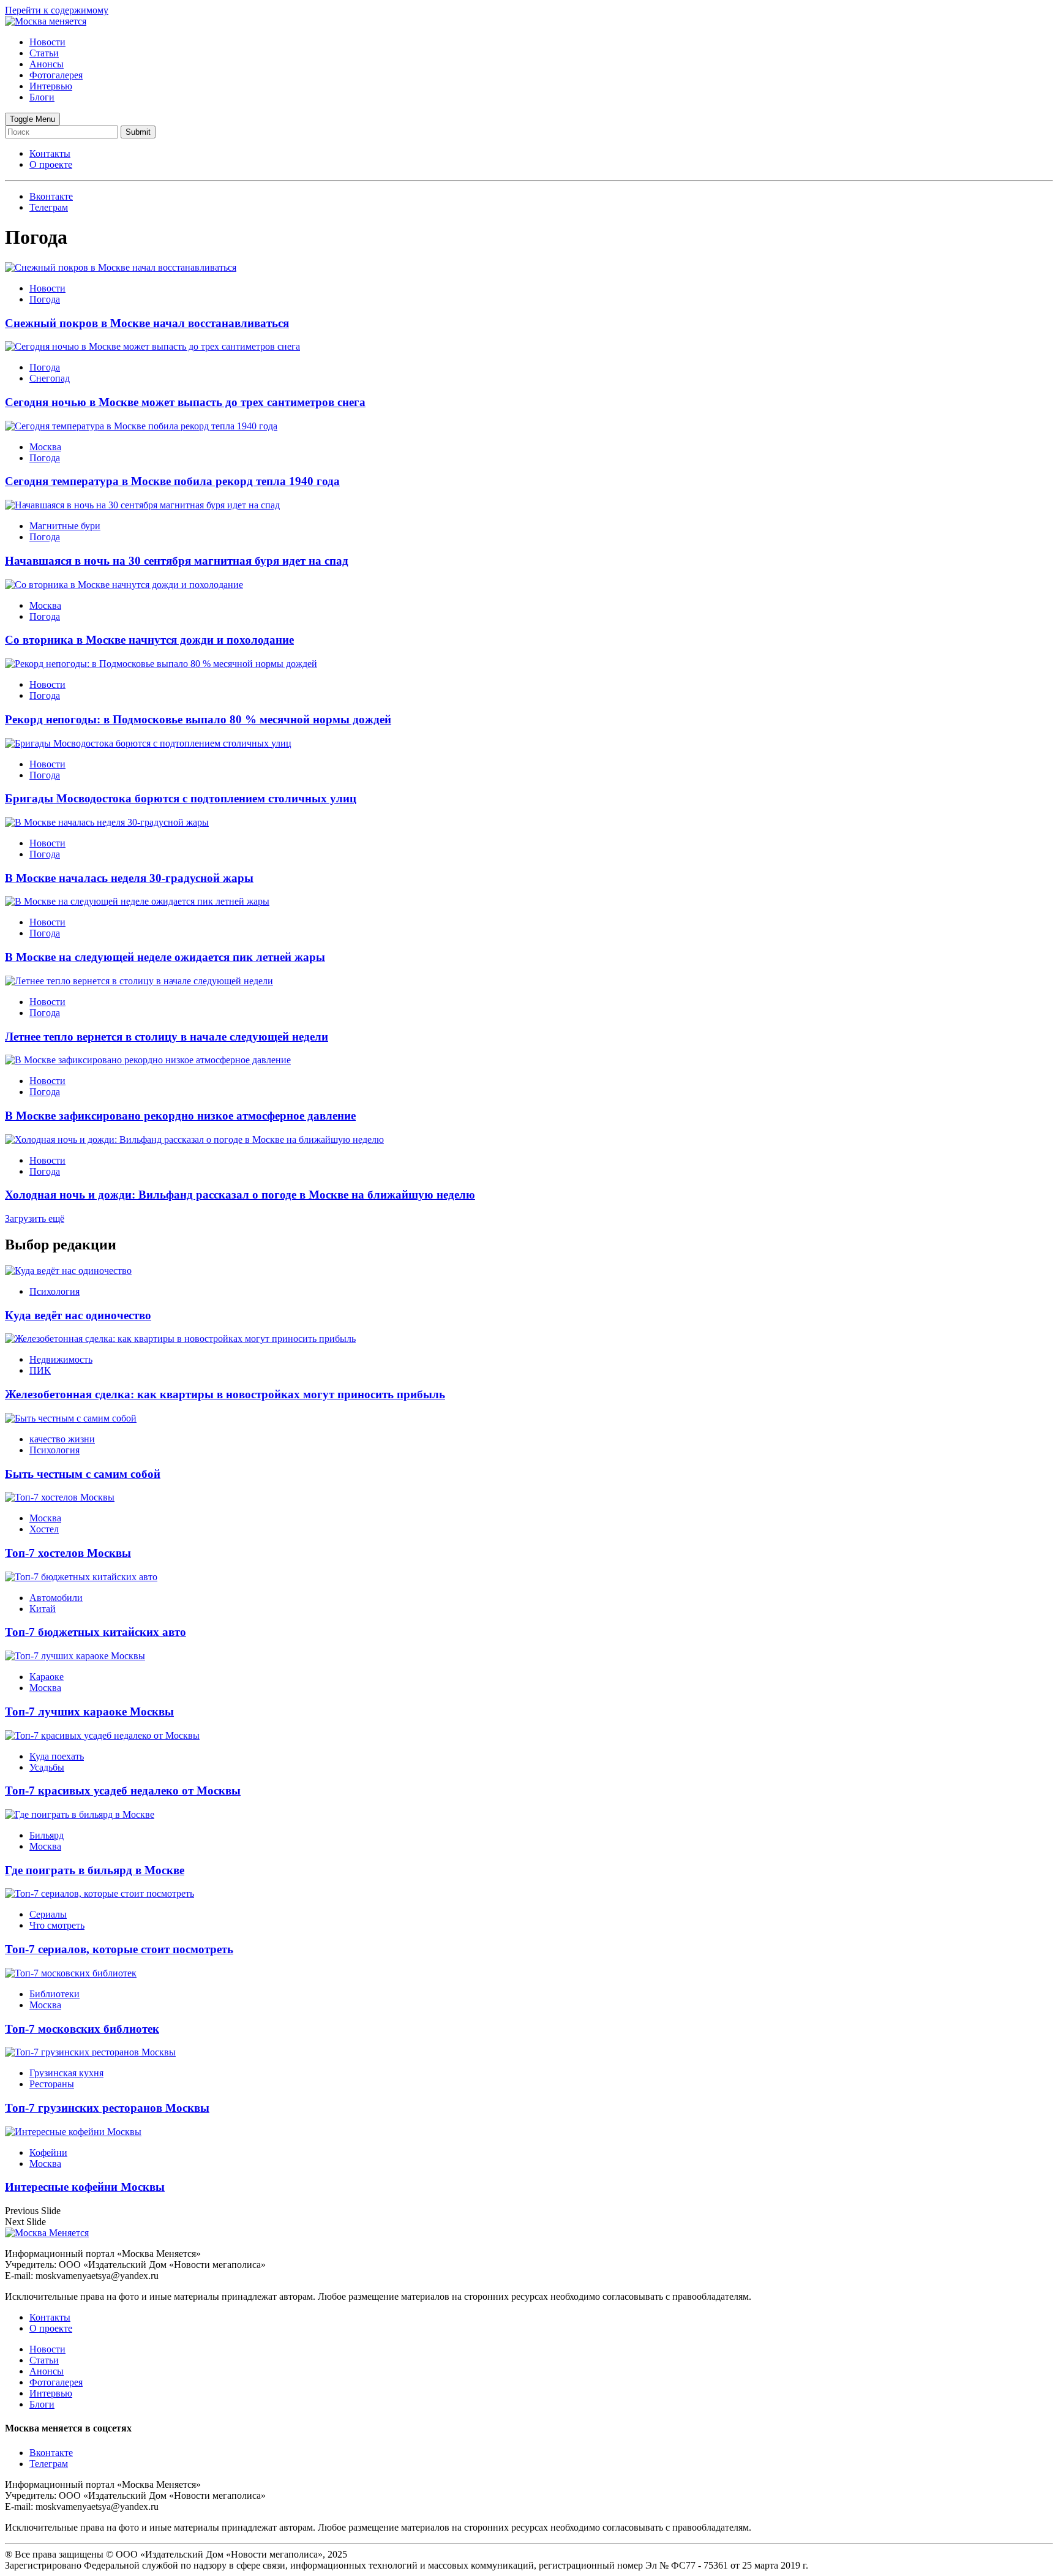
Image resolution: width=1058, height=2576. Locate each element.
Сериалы (48, 1914)
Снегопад (50, 378)
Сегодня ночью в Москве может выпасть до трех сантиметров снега (185, 402)
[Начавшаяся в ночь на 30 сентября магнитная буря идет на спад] (142, 505)
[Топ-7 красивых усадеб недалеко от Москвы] (102, 1735)
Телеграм (49, 2464)
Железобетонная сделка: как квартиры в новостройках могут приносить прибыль (225, 1394)
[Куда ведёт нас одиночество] (68, 1271)
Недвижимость (61, 1359)
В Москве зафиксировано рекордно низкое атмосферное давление (180, 1116)
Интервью (51, 86)
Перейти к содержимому (57, 10)
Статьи (44, 53)
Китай (43, 1609)
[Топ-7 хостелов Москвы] (60, 1497)
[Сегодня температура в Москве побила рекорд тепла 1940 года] (141, 426)
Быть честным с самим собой (83, 1474)
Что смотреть (57, 1925)
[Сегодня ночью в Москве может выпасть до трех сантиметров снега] (152, 346)
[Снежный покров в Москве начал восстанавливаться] (121, 267)
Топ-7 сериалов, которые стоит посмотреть (119, 1949)
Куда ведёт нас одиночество (78, 1315)
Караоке (47, 1677)
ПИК (40, 1370)
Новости (47, 42)
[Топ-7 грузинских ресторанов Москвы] (90, 2052)
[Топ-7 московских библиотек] (71, 1973)
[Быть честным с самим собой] (71, 1418)
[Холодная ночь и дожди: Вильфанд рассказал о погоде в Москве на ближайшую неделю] (194, 1139)
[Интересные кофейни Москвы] (73, 2132)
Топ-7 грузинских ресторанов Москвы (107, 2108)
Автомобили (56, 1598)
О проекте (51, 164)
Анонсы (47, 64)
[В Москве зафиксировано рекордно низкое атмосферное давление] (148, 1060)
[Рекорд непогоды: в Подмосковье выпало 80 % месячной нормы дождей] (161, 664)
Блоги (42, 97)
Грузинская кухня (66, 2073)
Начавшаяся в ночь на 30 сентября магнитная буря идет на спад (177, 561)
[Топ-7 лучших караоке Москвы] (75, 1656)
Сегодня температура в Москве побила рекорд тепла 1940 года (172, 481)
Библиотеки (54, 1994)
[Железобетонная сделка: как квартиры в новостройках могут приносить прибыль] (180, 1339)
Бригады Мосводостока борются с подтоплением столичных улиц (181, 798)
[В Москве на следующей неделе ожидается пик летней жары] (137, 901)
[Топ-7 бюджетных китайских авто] (81, 1577)
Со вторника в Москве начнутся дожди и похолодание (149, 640)
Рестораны (52, 2084)
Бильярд (47, 1835)
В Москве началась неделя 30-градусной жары (129, 878)
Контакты (50, 153)
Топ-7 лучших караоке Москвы (89, 1712)
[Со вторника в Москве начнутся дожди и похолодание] (124, 585)
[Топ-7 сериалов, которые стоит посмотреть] (99, 1893)
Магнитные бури (65, 526)
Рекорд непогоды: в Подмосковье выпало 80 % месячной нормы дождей (198, 719)
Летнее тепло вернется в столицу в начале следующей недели (167, 1037)
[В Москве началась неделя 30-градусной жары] (107, 822)
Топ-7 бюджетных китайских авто (96, 1632)
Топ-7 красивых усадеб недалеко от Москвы (123, 1791)
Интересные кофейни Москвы (85, 2187)
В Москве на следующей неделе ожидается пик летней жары (165, 957)
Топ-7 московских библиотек (82, 2029)
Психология (54, 1291)
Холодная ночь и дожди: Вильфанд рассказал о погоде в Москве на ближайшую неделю (240, 1195)
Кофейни (48, 2152)
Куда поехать (57, 1756)
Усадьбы (47, 1767)
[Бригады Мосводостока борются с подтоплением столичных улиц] (148, 743)
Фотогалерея (56, 75)
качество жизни (62, 1439)
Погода (45, 299)
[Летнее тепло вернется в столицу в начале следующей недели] (139, 981)
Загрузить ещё (35, 1218)
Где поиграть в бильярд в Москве (95, 1870)
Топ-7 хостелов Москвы (68, 1553)
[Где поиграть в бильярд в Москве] (80, 1814)
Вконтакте (51, 2453)
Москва (45, 447)
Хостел (44, 1529)
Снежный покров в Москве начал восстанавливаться (147, 323)
